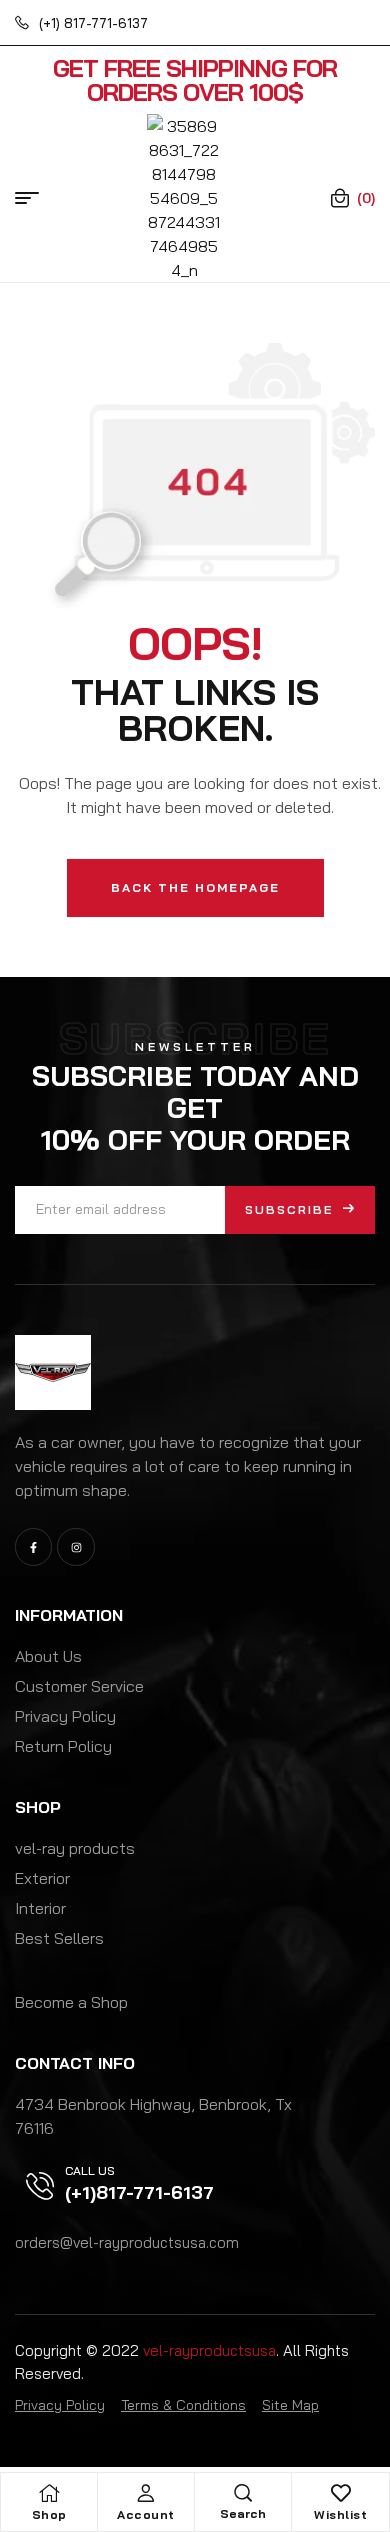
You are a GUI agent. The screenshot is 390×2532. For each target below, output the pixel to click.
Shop (49, 2514)
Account (146, 2514)
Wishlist (340, 2514)
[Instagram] (75, 1546)
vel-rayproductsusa (209, 2350)
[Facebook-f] (33, 1546)
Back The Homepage (195, 887)
